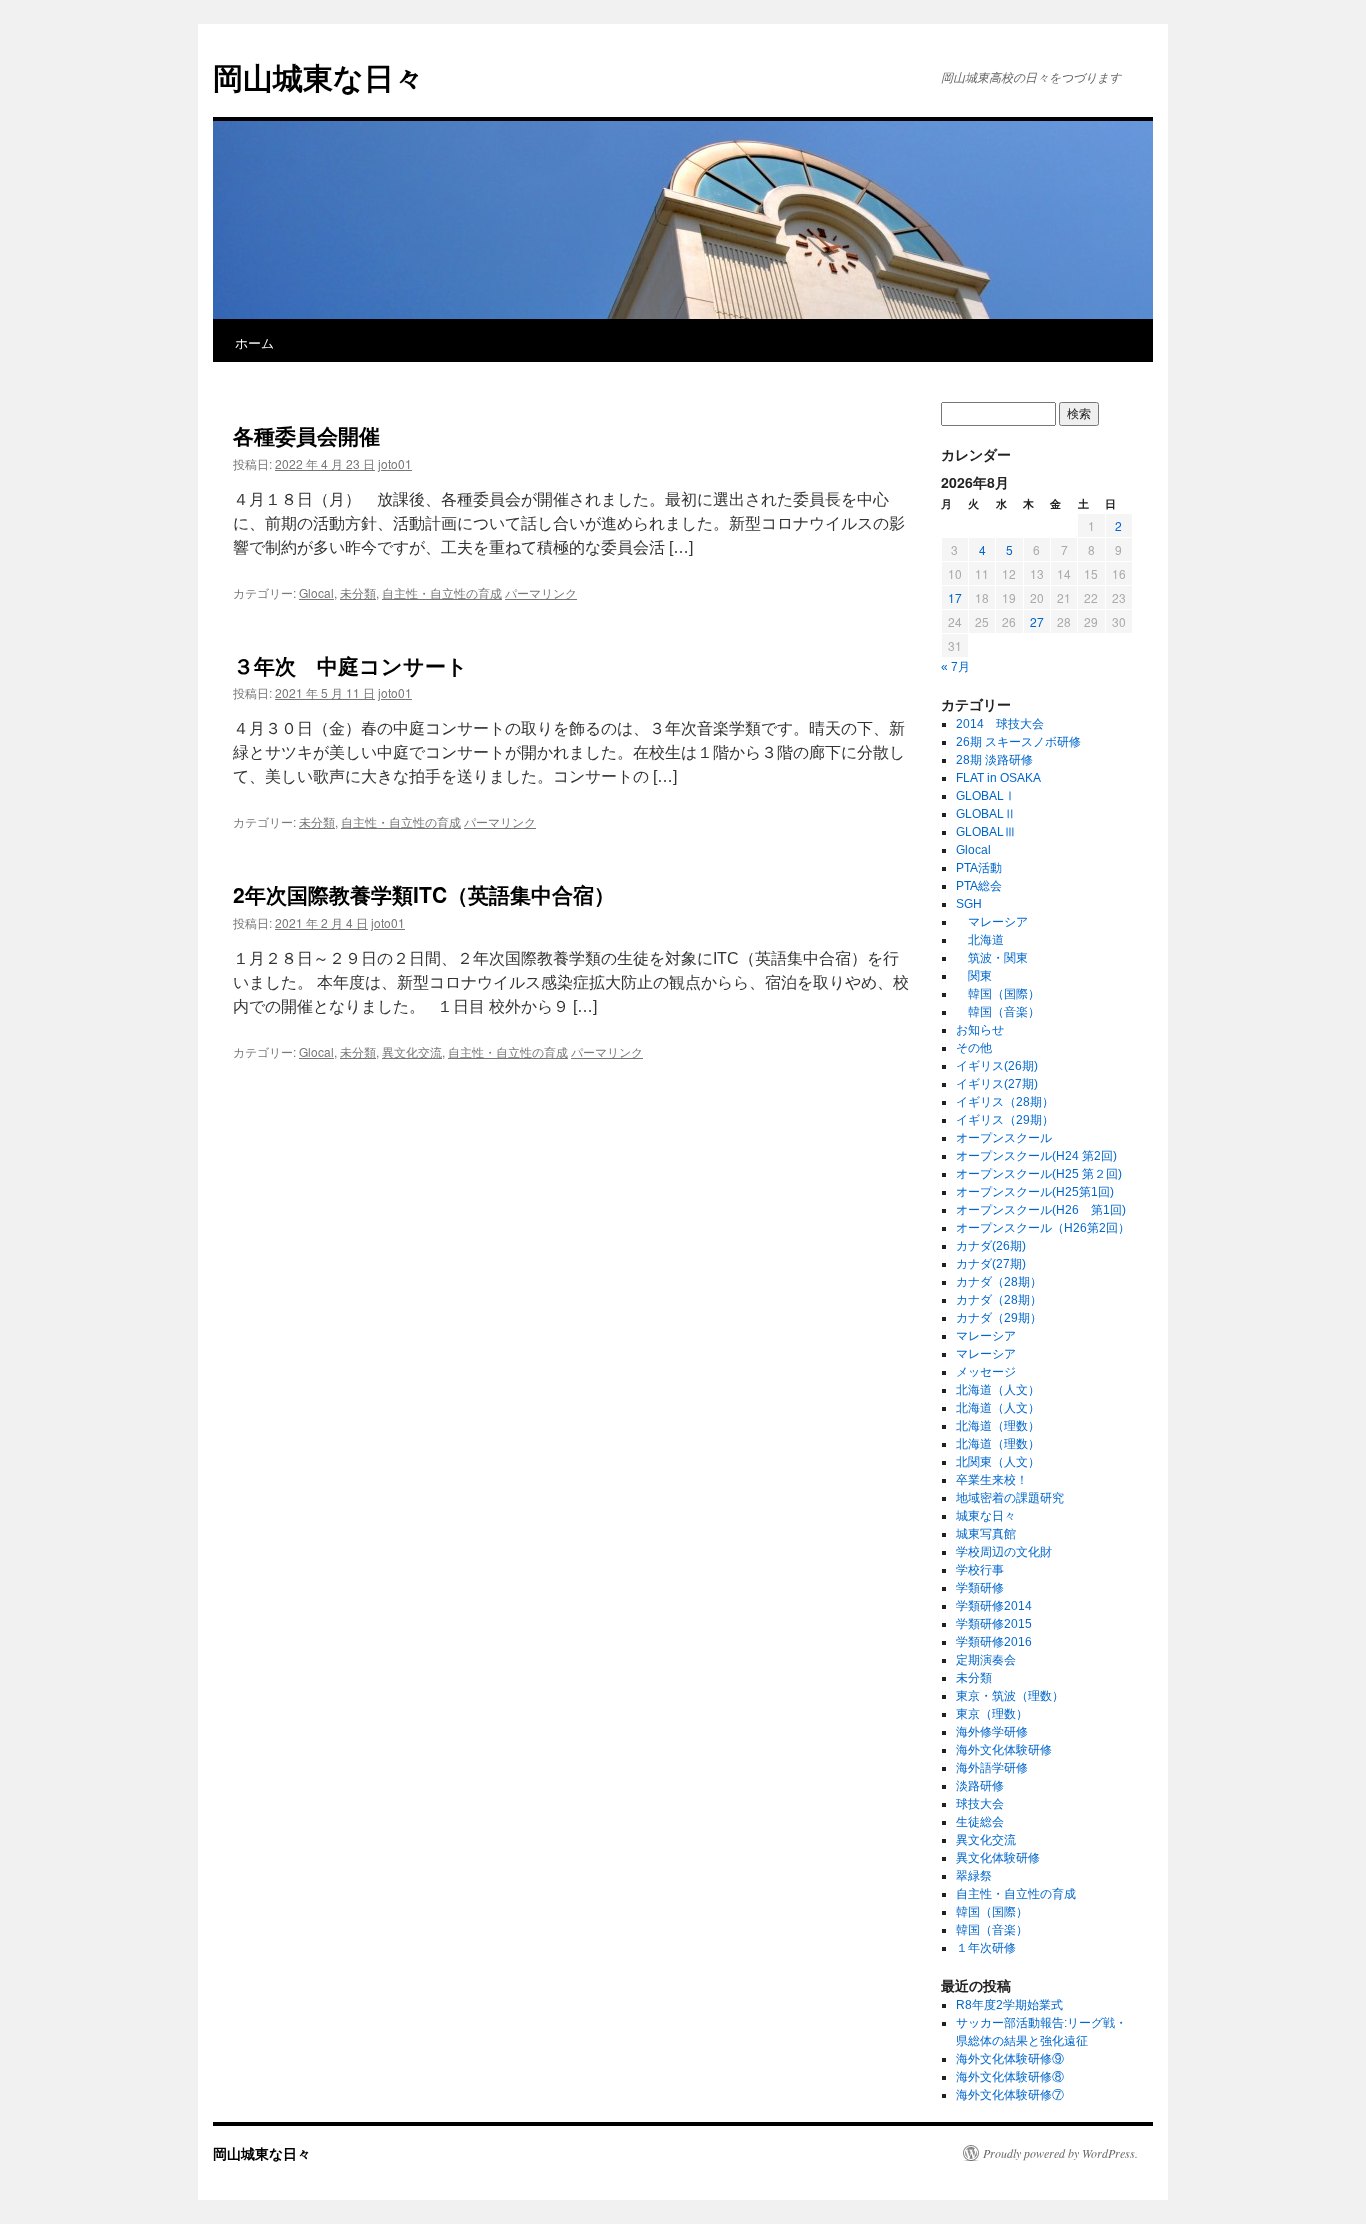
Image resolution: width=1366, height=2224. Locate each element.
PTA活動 (979, 868)
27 (1037, 621)
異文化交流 (412, 1051)
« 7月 (955, 667)
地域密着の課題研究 (1010, 1498)
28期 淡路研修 (994, 760)
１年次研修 (986, 1948)
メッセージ (986, 1372)
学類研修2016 (994, 1642)
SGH (969, 904)
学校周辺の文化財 (1004, 1552)
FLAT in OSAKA (998, 778)
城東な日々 (986, 1516)
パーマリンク (541, 592)
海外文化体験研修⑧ (1010, 2077)
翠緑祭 (974, 1876)
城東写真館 (986, 1534)
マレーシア (992, 922)
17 (955, 597)
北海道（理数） (998, 1426)
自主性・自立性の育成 (442, 592)
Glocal (316, 592)
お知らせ (980, 1030)
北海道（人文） (998, 1390)
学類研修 (980, 1588)
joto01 (395, 463)
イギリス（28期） (1005, 1102)
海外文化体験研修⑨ (1010, 2059)
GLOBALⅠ (986, 796)
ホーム (254, 342)
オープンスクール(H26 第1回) (1041, 1210)
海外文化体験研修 (1004, 1750)
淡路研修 (980, 1786)
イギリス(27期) (997, 1084)
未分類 (358, 592)
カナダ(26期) (991, 1246)
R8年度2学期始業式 (1009, 2005)
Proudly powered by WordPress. (1060, 2153)
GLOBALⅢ (986, 832)
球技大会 (980, 1804)
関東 (974, 976)
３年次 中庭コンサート (350, 665)
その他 (974, 1048)
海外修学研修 (992, 1732)
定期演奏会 (986, 1660)
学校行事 (980, 1570)
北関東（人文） (998, 1462)
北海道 (980, 940)
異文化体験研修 (998, 1858)
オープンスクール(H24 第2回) (1036, 1156)
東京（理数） (992, 1714)
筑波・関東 (992, 958)
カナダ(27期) (991, 1264)
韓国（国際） (998, 994)
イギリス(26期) (997, 1066)
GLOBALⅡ (986, 814)
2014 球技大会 (1000, 724)
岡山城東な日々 (318, 76)
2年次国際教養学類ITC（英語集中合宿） (424, 894)
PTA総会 (979, 886)
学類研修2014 (994, 1606)
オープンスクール (1004, 1138)
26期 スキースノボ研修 (1018, 742)
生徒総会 (980, 1822)
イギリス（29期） (1005, 1120)
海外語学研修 (992, 1768)
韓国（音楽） (998, 1012)
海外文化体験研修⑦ (1010, 2095)
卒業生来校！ (992, 1480)
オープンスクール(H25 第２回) (1039, 1174)
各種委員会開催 (306, 435)
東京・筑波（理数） (1010, 1696)
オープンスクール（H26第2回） (1043, 1228)
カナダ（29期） (999, 1318)
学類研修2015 (994, 1624)
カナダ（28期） (999, 1282)
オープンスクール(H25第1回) (1035, 1192)
